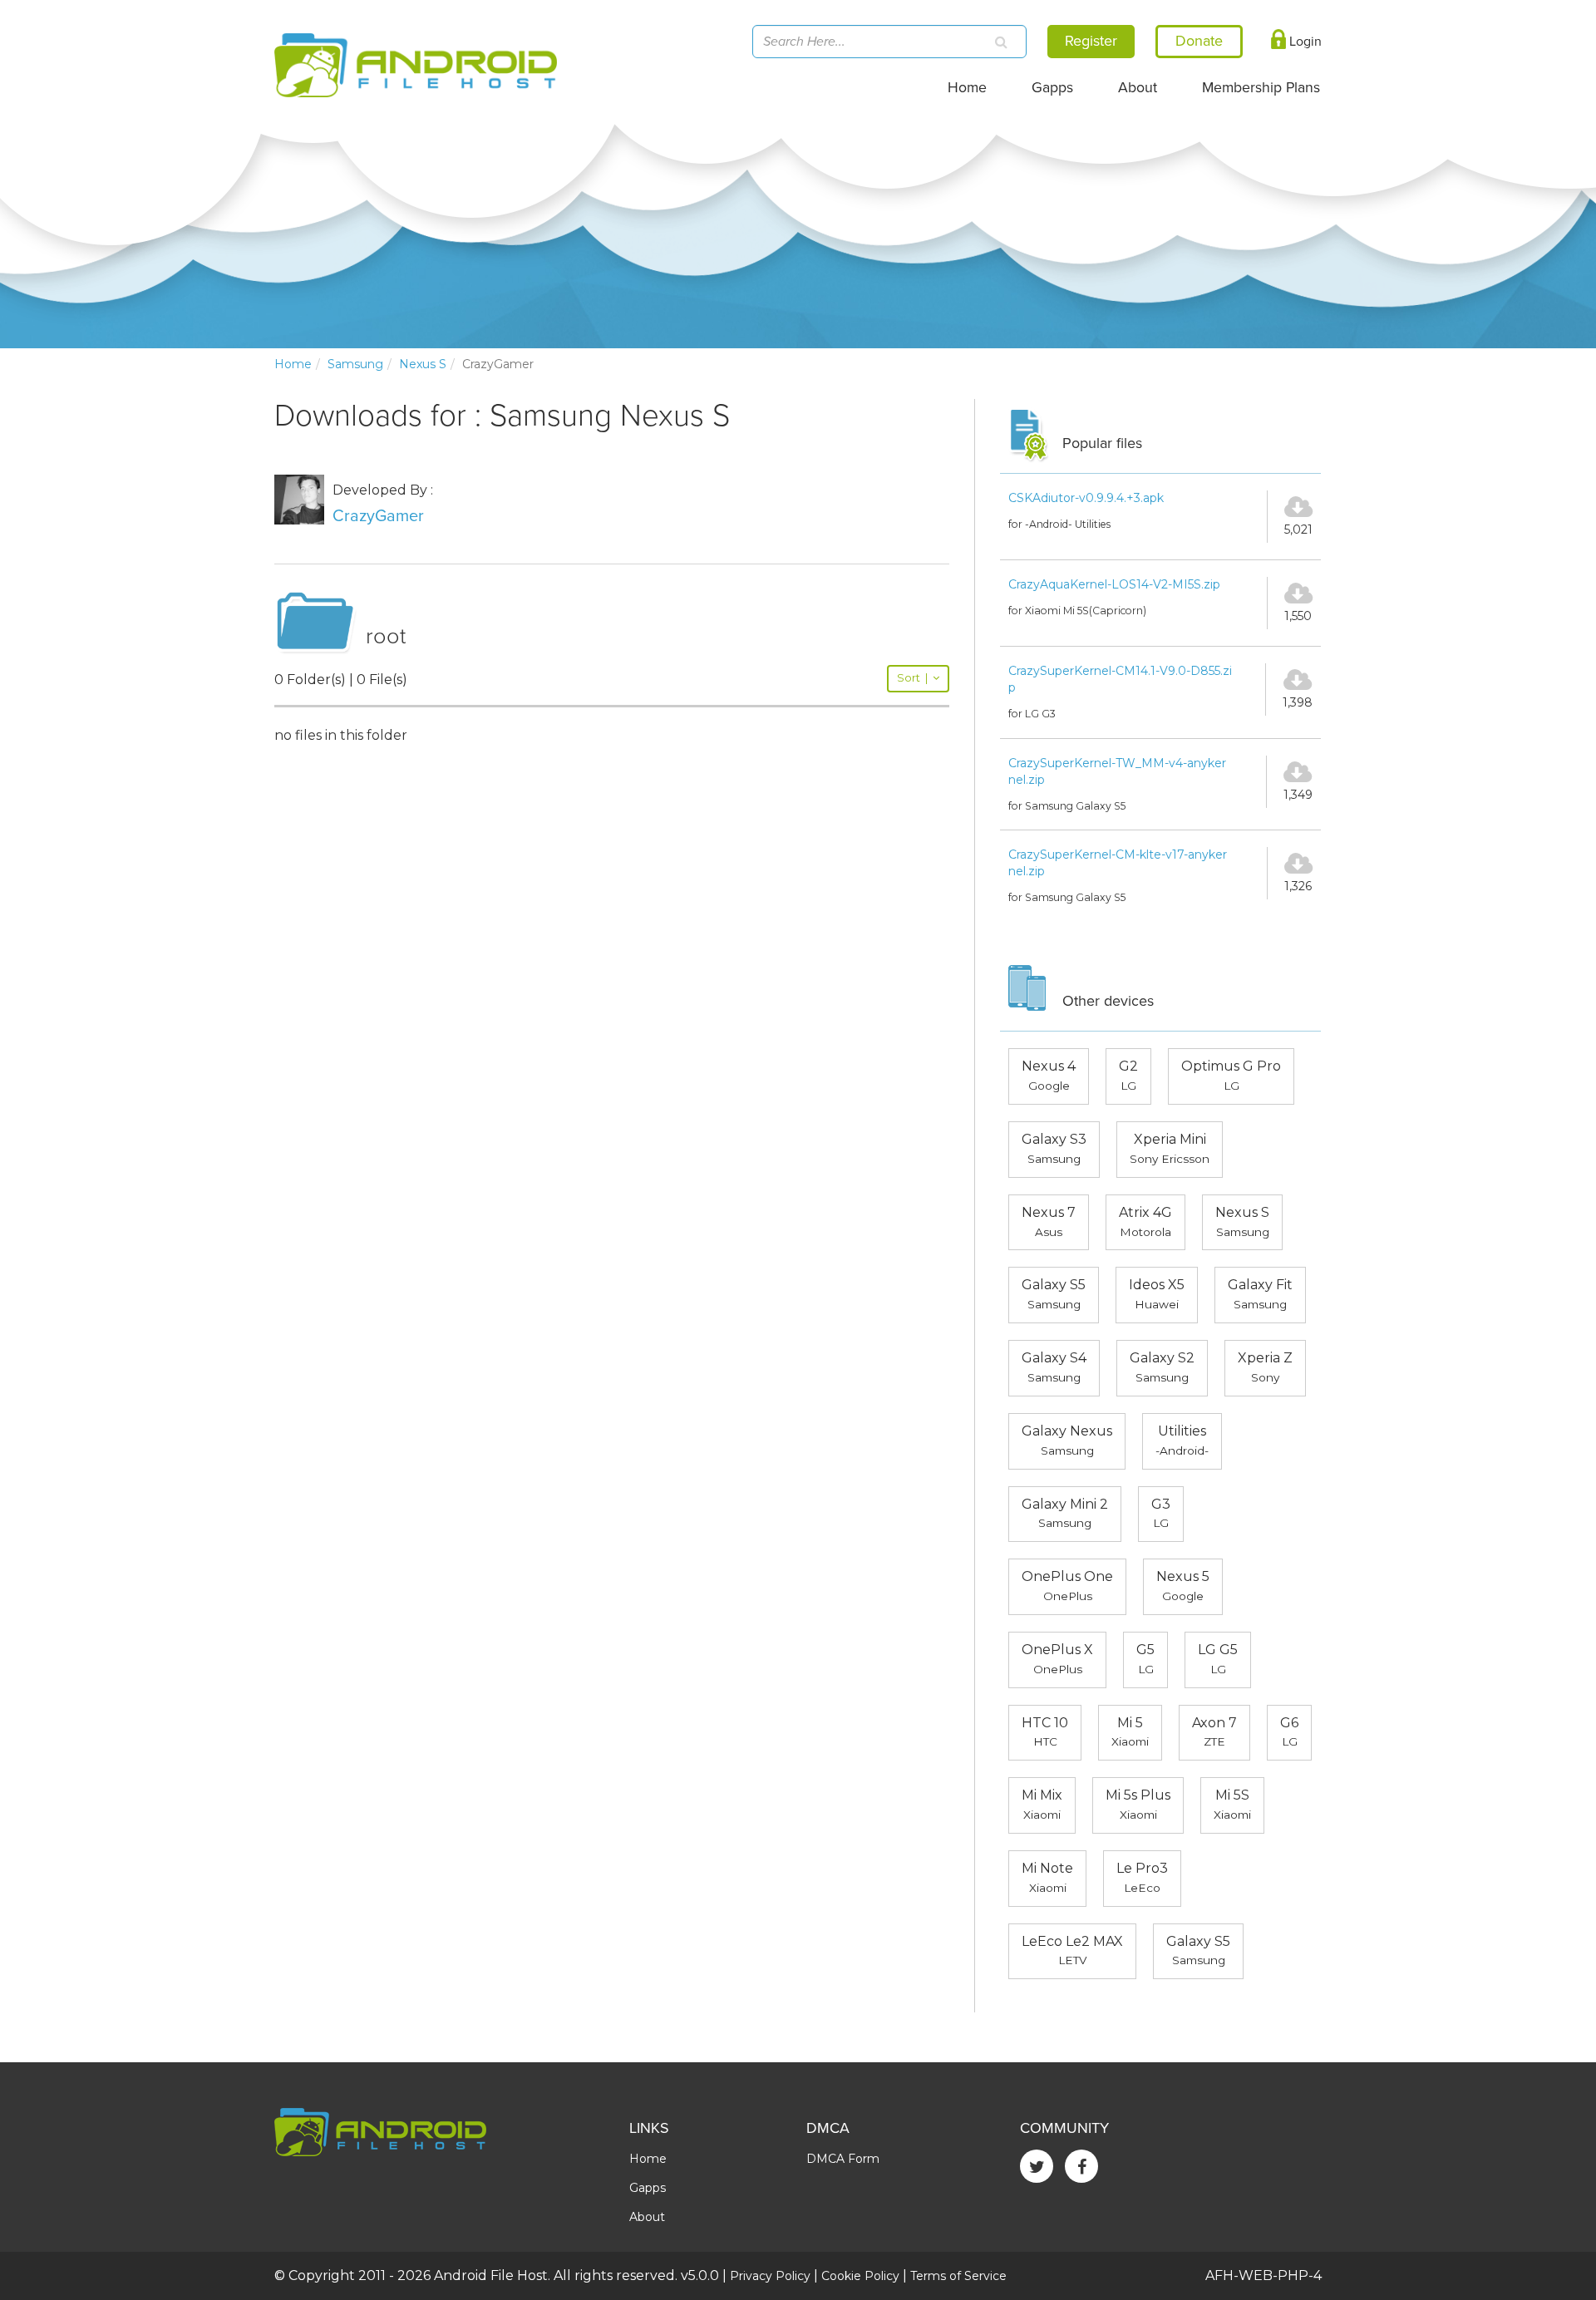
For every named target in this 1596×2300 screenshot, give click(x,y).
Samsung (355, 364)
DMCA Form (843, 2159)
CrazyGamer (378, 516)
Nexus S (423, 364)
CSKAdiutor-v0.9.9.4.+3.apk (1086, 498)
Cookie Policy (860, 2276)
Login (1304, 42)
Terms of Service (958, 2276)
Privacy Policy (770, 2276)
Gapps (1052, 88)
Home (967, 88)
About (1138, 88)
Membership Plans (1261, 88)
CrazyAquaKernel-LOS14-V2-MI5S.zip (1114, 584)
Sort (912, 678)
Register (1091, 41)
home (293, 364)
